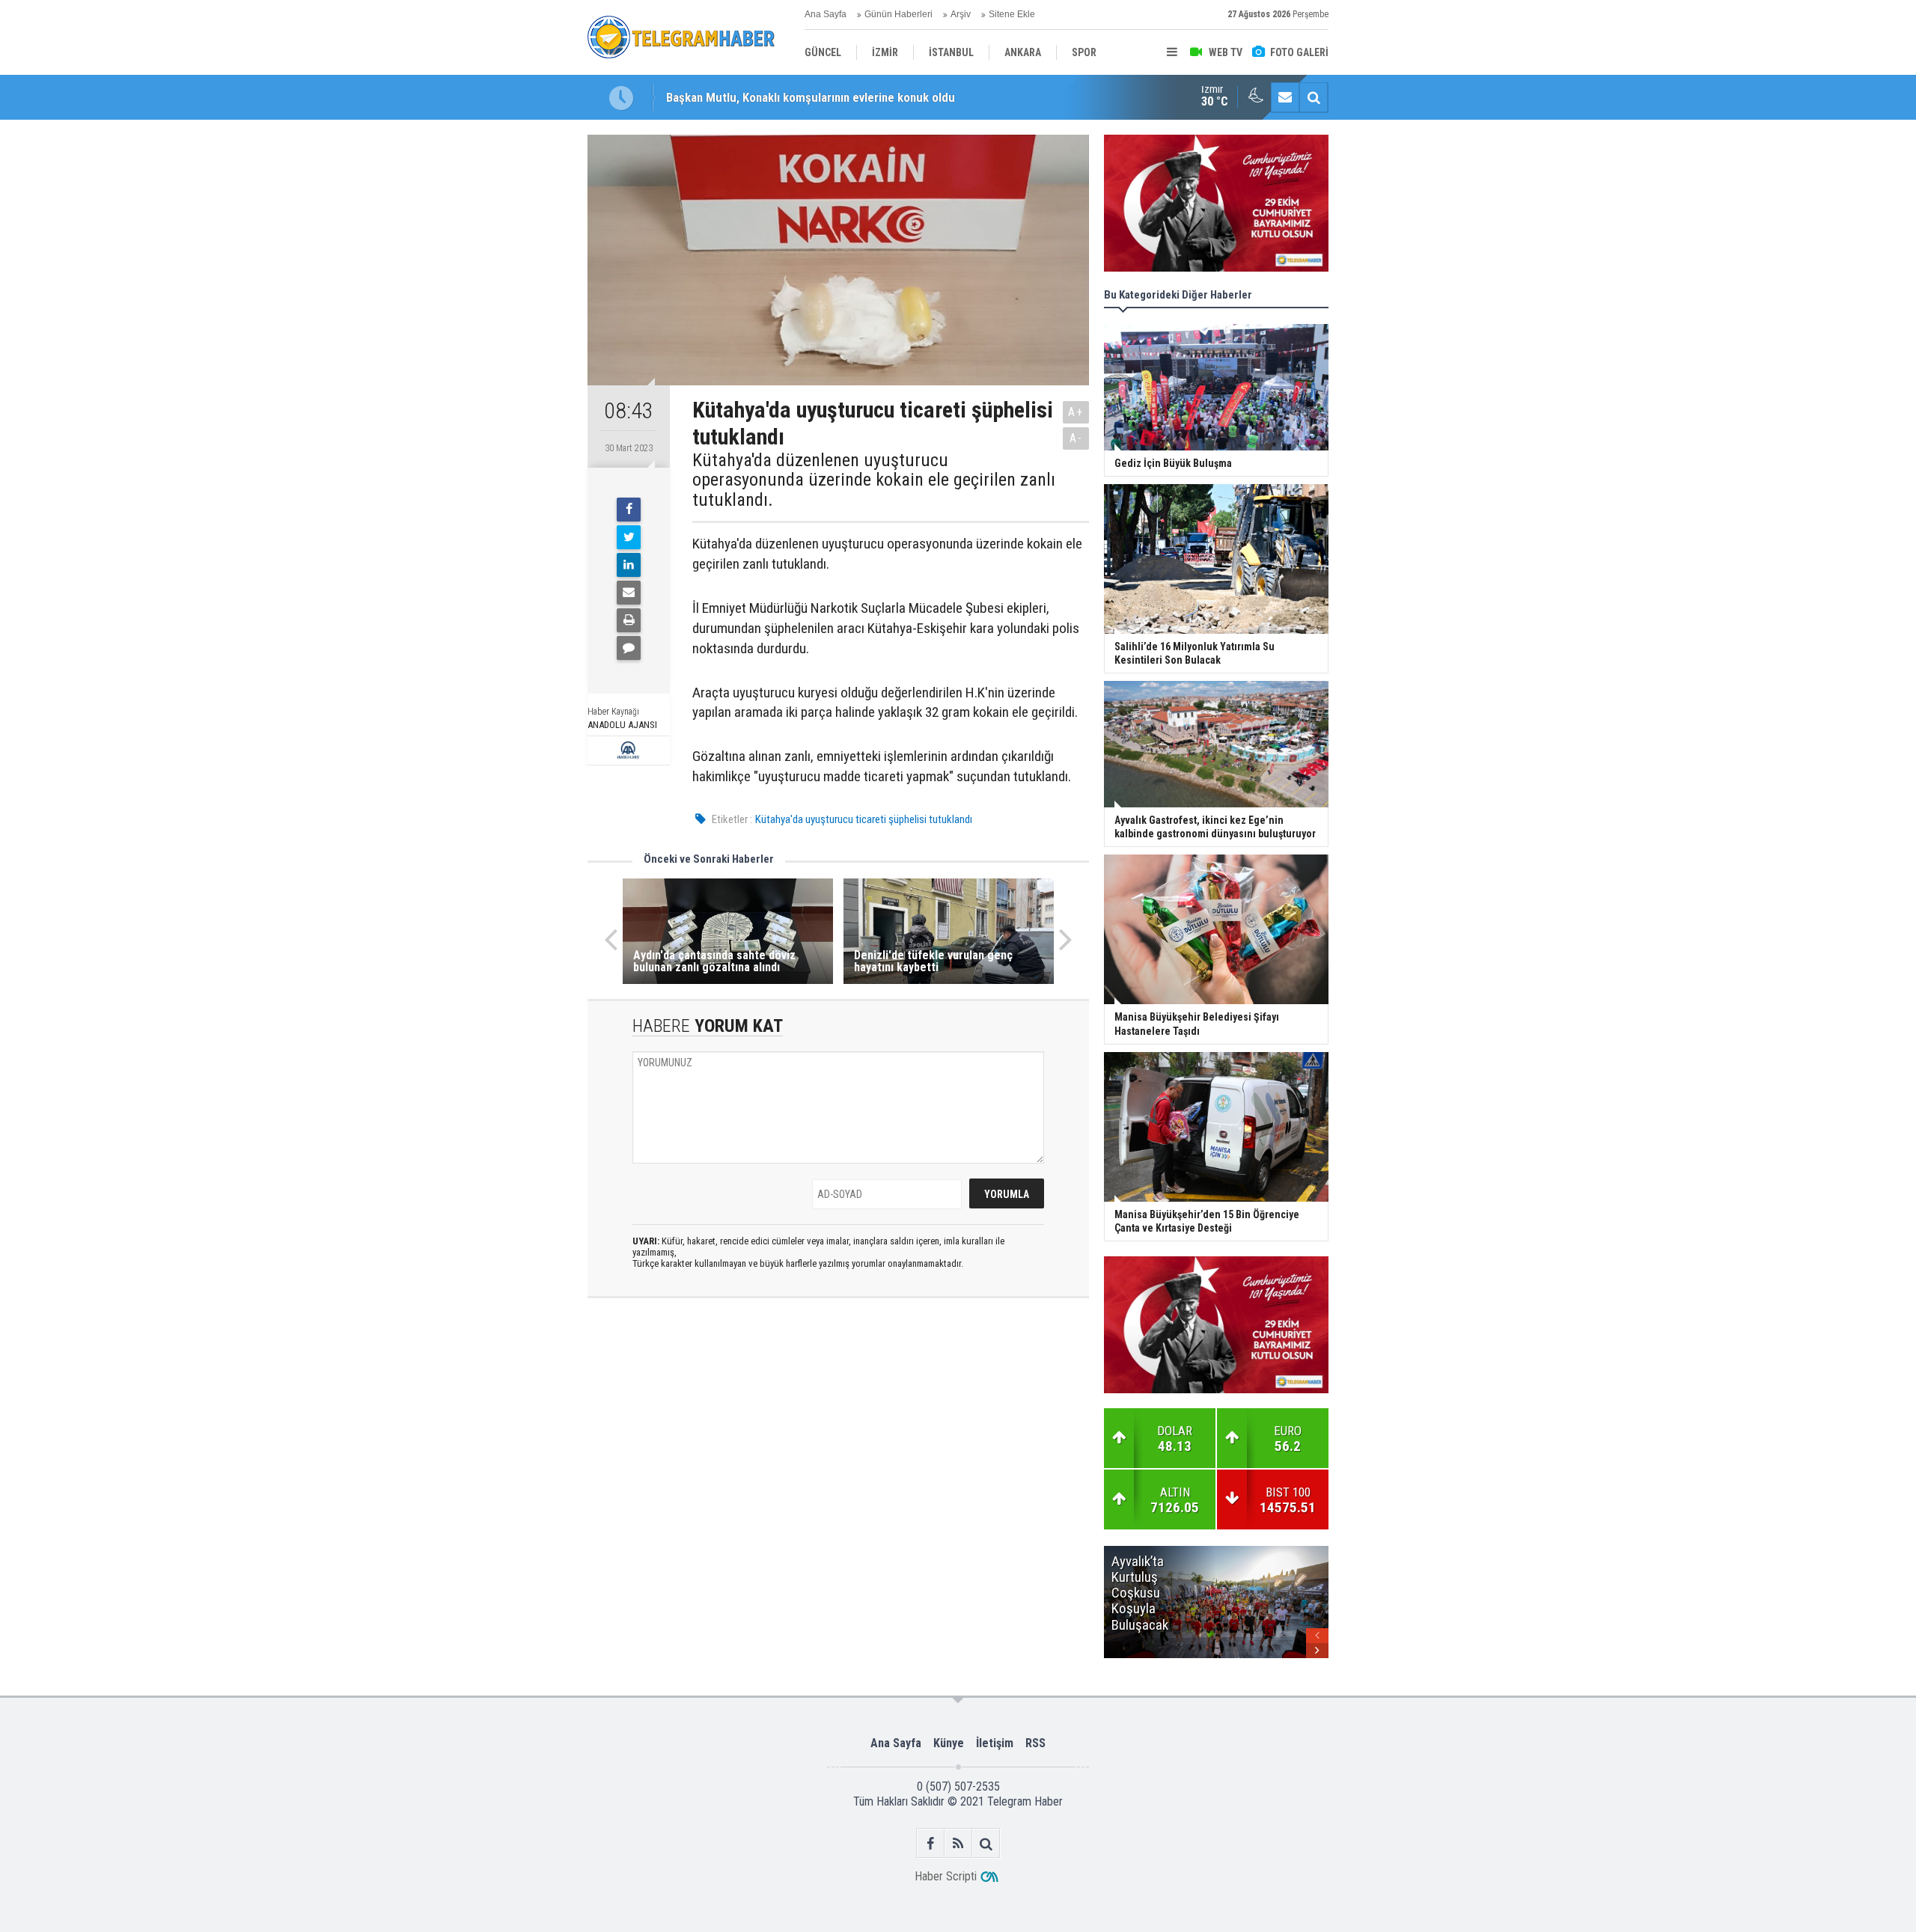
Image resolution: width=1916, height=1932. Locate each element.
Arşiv (961, 14)
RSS (1035, 1743)
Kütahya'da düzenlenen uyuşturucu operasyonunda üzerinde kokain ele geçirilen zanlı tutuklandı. (874, 480)
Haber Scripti (946, 1876)
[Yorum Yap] (629, 648)
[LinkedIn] (629, 565)
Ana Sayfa (826, 14)
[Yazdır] (629, 620)
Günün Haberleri (898, 14)
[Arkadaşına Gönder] (629, 593)
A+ (1076, 412)
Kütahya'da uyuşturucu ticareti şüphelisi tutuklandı (864, 819)
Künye (949, 1743)
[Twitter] (629, 537)
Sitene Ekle (1012, 14)
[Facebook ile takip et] (931, 1843)
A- (1076, 438)
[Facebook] (629, 510)
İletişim (995, 1743)
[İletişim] (1285, 97)
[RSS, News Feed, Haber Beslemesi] (958, 1843)
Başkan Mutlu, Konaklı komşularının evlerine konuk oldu (811, 97)
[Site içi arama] (1314, 97)
